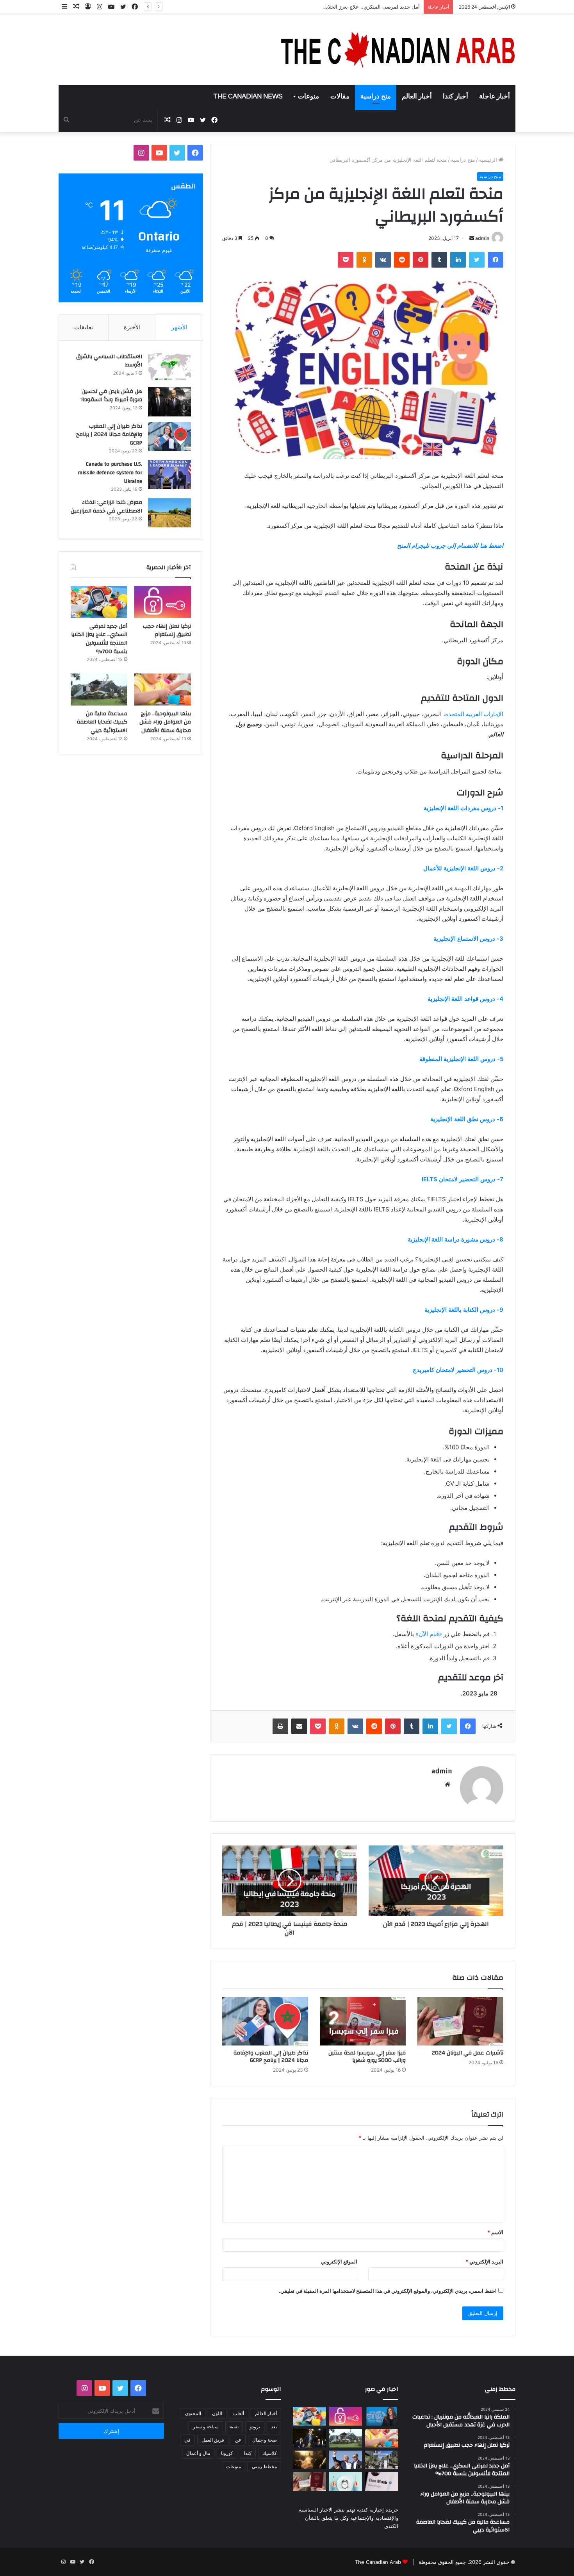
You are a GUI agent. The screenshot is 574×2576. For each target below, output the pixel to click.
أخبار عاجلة (495, 96)
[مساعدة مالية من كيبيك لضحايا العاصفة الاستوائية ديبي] (99, 690)
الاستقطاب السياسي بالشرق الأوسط (109, 361)
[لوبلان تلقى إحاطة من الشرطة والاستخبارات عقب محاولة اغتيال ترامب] (346, 2460)
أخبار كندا (455, 96)
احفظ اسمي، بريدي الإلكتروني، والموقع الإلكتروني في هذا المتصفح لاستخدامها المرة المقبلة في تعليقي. (388, 2291)
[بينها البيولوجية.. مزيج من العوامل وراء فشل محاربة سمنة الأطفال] (163, 690)
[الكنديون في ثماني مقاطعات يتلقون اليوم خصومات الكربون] (309, 2460)
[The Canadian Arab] (398, 50)
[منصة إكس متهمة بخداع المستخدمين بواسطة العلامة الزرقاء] (382, 2481)
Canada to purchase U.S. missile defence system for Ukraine (110, 473)
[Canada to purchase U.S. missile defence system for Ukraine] (169, 474)
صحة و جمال (265, 2440)
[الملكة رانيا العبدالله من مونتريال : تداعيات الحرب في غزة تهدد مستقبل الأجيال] (382, 2416)
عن (238, 2440)
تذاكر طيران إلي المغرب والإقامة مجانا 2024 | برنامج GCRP (271, 2057)
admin (482, 238)
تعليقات (84, 327)
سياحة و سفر (206, 2427)
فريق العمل (213, 2440)
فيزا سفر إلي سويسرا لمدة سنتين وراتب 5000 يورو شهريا (367, 2057)
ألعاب (239, 2413)
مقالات (340, 96)
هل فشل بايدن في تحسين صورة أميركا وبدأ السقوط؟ (111, 396)
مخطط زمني (264, 2466)
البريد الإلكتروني (484, 2262)
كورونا (227, 2453)
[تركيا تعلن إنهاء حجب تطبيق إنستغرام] (163, 602)
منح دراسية (376, 96)
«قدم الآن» (429, 1634)
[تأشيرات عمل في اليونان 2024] (460, 2021)
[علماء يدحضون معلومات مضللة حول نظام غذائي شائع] (346, 2481)
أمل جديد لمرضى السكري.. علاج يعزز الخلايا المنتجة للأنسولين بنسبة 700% (339, 7)
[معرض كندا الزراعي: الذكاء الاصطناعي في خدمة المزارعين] (169, 513)
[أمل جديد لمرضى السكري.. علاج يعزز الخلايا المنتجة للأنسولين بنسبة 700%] (99, 602)
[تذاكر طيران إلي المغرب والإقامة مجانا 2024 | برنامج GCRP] (265, 2021)
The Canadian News (248, 96)
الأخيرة (132, 327)
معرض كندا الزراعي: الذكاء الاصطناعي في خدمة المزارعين (106, 507)
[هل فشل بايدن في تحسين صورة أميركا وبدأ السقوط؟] (169, 402)
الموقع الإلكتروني (339, 2262)
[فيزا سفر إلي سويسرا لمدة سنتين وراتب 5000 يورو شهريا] (363, 2021)
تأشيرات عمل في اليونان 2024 (468, 2053)
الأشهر (179, 327)
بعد (274, 2427)
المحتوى (193, 2413)
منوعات (308, 96)
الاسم (495, 2232)
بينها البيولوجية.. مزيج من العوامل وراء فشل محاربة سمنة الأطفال (165, 722)
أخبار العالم (417, 96)
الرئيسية (489, 160)
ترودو (255, 2427)
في (187, 2440)
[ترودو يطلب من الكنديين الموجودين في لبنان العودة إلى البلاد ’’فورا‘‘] (309, 2438)
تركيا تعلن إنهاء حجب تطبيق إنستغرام (167, 631)
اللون (217, 2413)
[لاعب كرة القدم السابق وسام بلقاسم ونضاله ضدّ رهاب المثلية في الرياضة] (382, 2460)
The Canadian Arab (378, 2562)
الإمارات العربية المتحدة (474, 714)
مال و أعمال (198, 2453)
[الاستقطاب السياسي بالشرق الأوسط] (169, 367)
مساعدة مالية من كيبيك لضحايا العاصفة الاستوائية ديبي (102, 722)
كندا (248, 2453)
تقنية (234, 2427)
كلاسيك (270, 2453)
